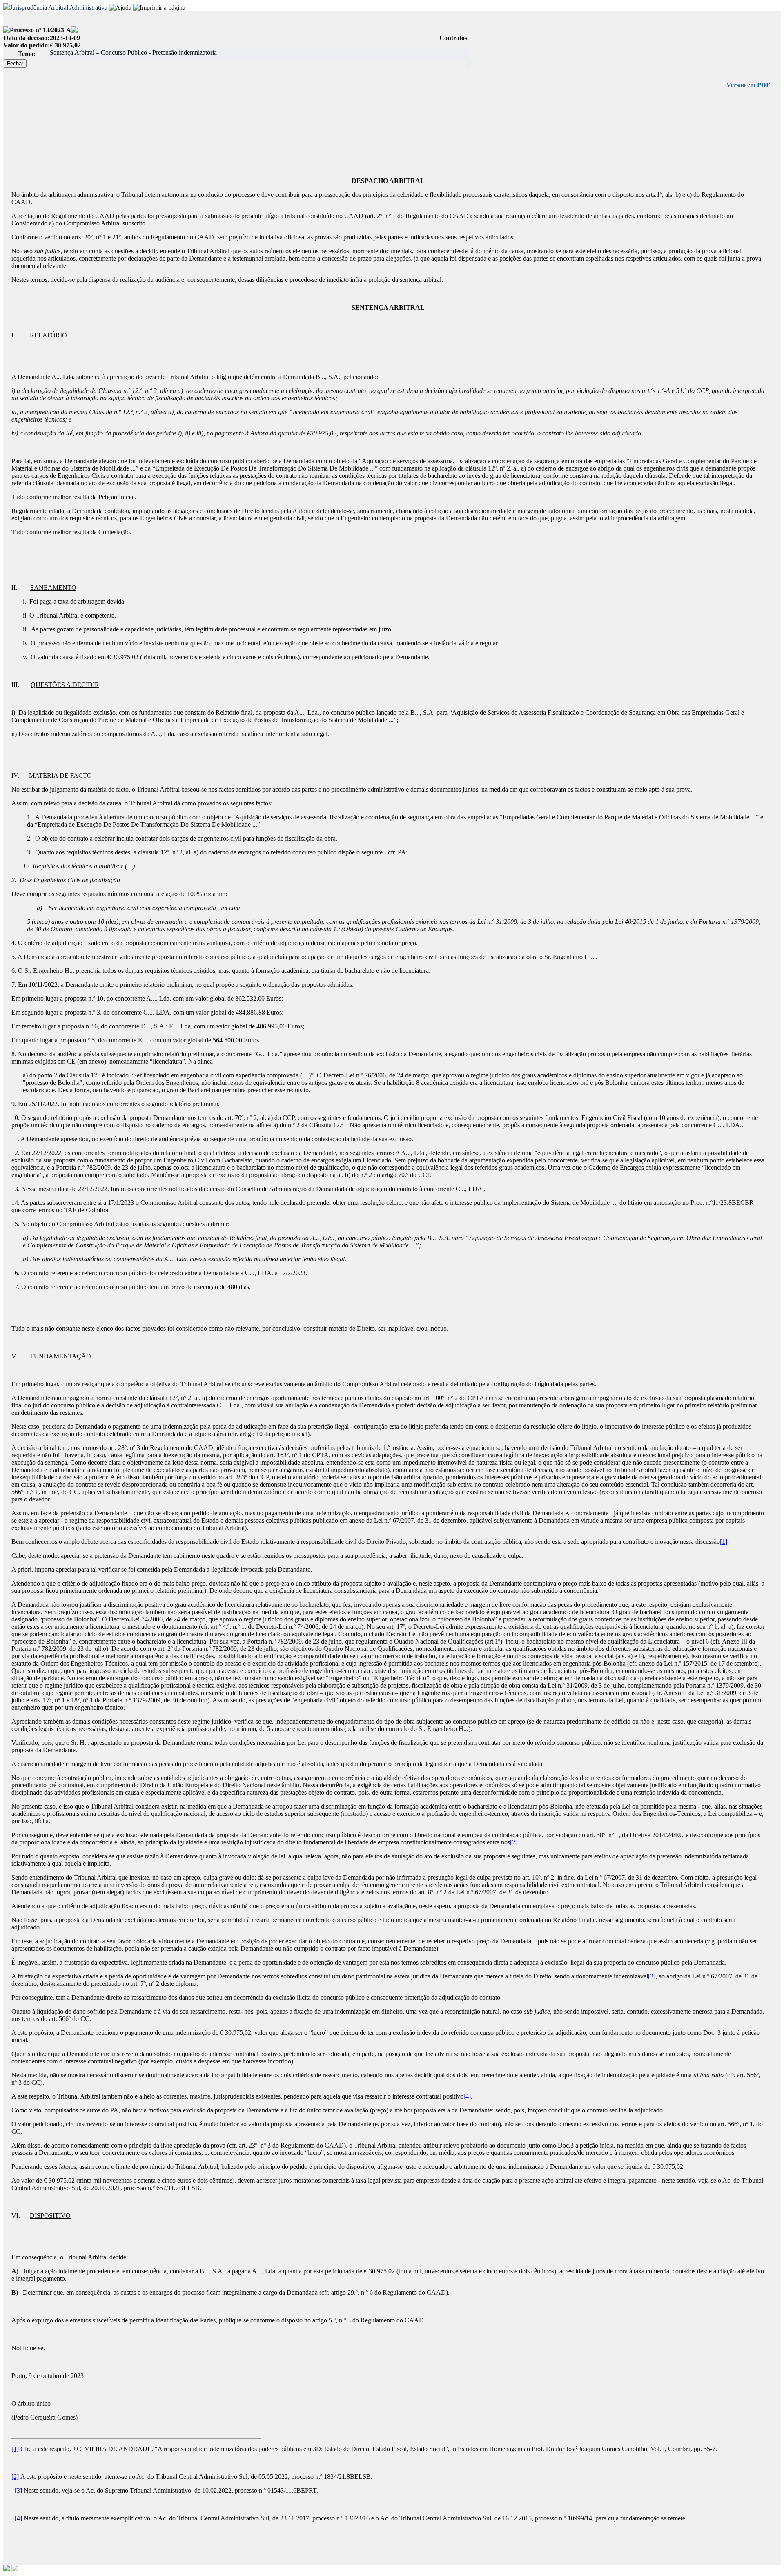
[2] (514, 1842)
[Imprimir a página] (159, 8)
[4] (467, 2096)
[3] (652, 1976)
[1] (724, 1542)
